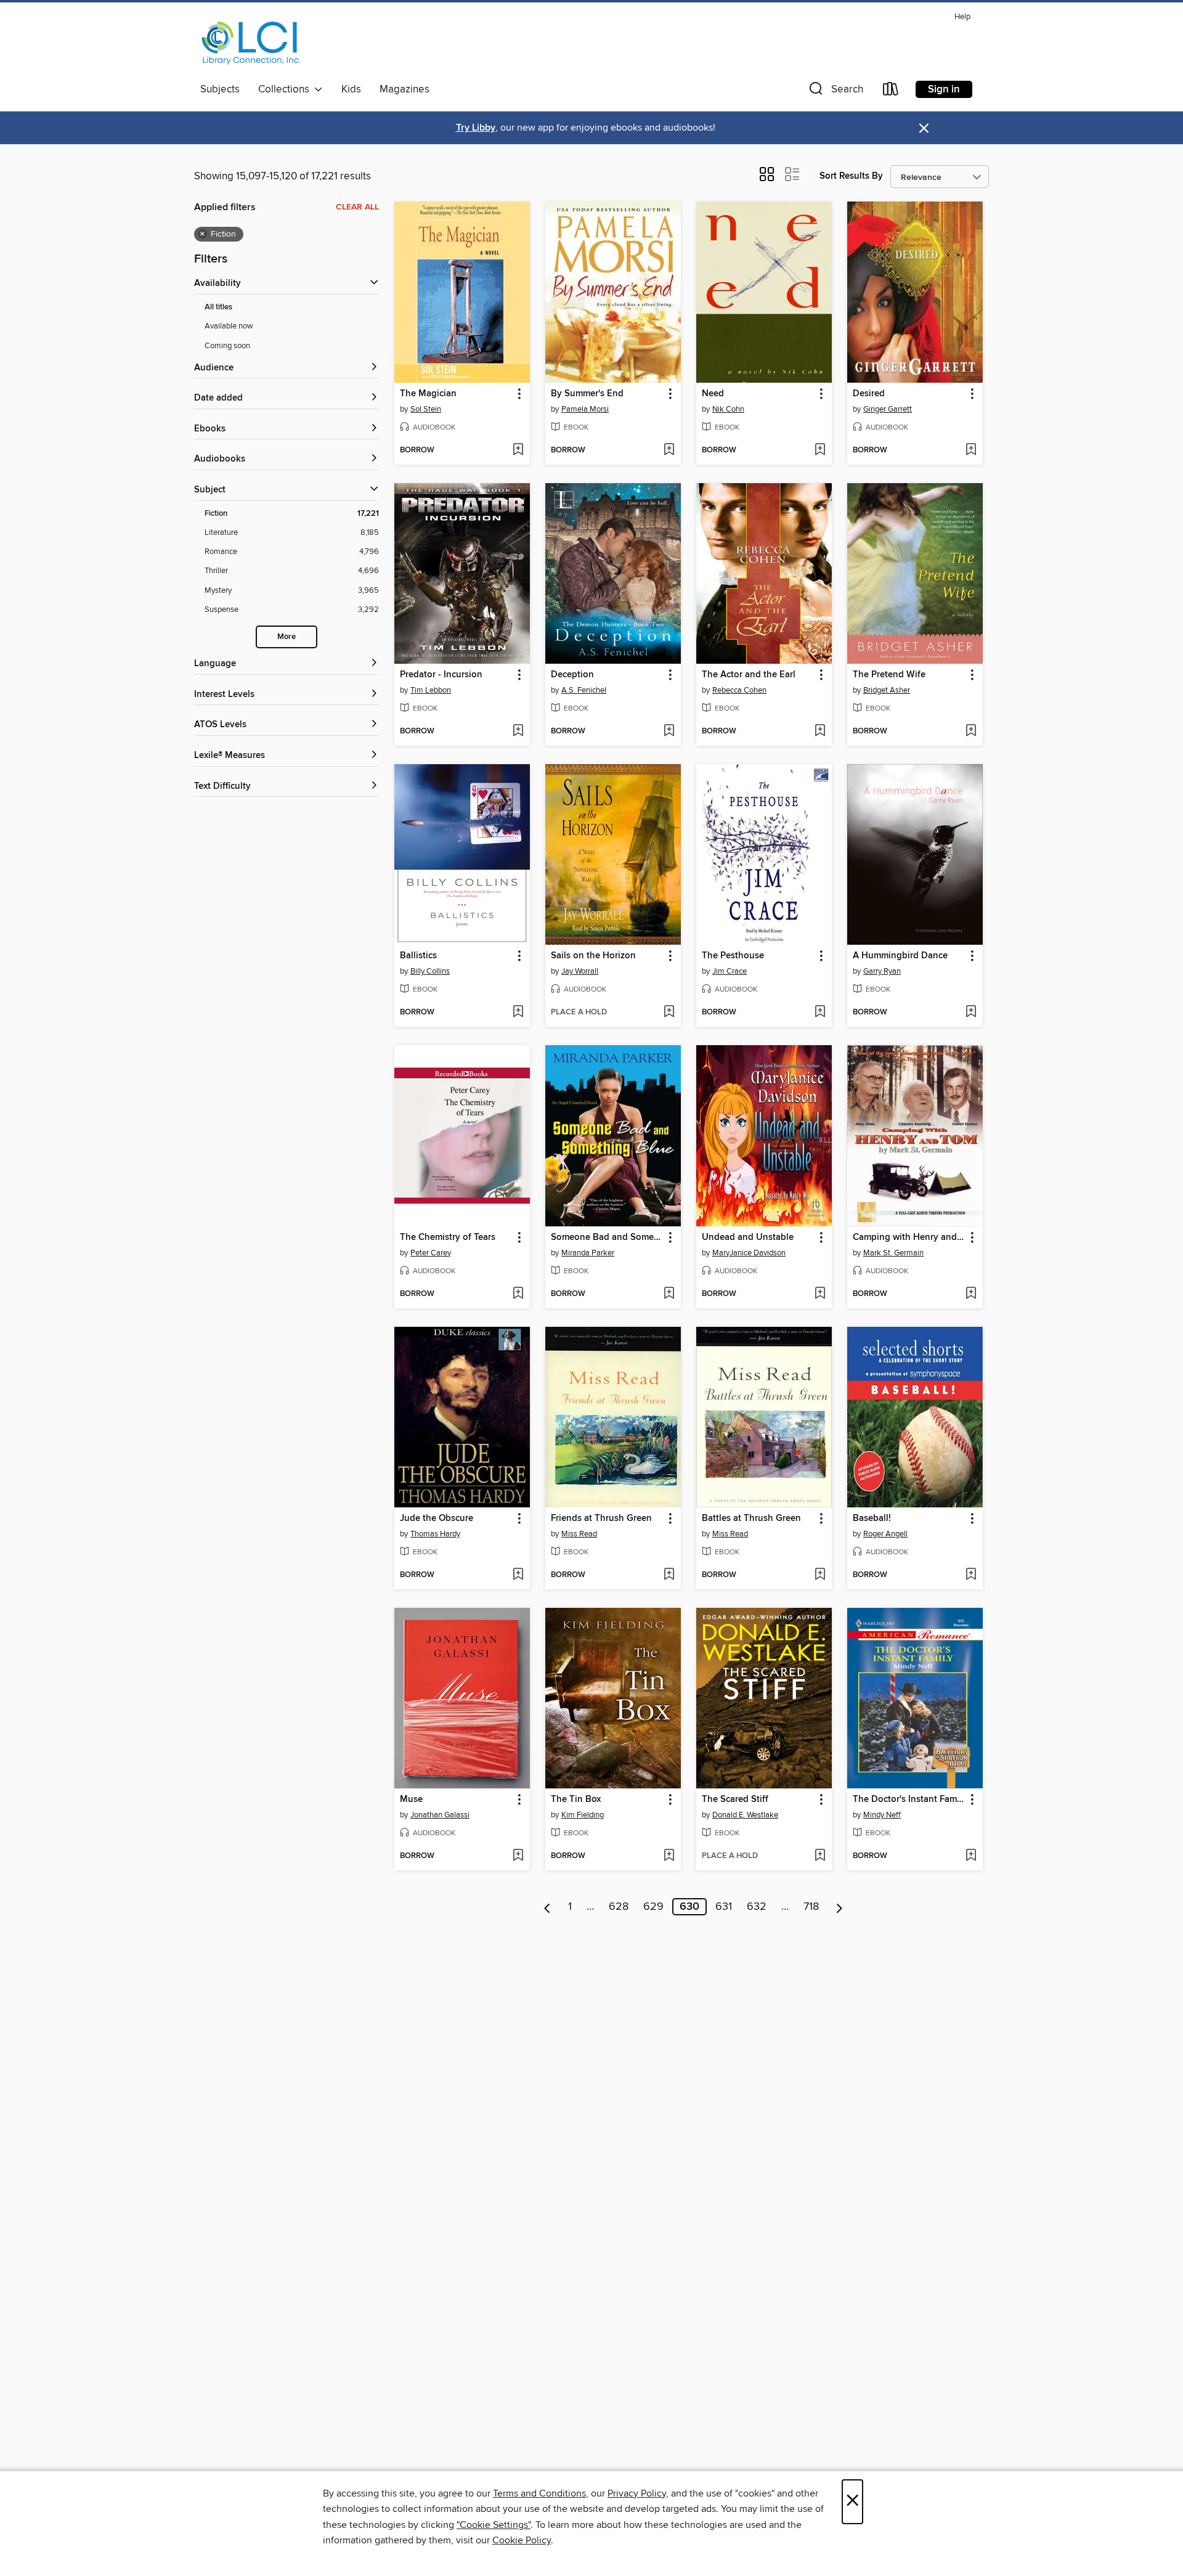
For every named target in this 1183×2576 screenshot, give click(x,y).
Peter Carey (431, 1253)
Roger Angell (885, 1534)
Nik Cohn (728, 409)
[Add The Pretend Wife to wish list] (971, 732)
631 (724, 1907)
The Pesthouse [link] (733, 956)
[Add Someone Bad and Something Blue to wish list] (669, 1294)
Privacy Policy (637, 2493)
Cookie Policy (522, 2540)
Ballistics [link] (418, 956)
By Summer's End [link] (587, 394)
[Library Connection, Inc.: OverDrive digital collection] (251, 43)
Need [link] (713, 394)
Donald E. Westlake (745, 1815)
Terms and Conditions (539, 2493)
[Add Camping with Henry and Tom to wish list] (971, 1294)
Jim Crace (730, 971)
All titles (218, 307)
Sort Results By (851, 176)
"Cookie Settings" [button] (494, 2525)
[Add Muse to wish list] (518, 1856)
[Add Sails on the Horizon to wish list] (669, 1013)
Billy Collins (430, 971)
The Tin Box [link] (576, 1800)
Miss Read (579, 1534)
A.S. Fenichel (584, 690)
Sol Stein (426, 409)
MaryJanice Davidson (749, 1253)
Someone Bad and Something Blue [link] (607, 1237)
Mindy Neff (882, 1815)
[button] (835, 92)
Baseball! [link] (872, 1518)
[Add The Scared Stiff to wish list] (820, 1856)
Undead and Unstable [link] (748, 1237)
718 (811, 1907)
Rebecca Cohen (739, 690)
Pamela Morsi (585, 409)
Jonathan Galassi (440, 1815)
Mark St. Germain (893, 1253)
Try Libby (476, 128)
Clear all (357, 207)
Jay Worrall (580, 971)
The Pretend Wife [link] (889, 675)
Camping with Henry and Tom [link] (909, 1237)
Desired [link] (869, 394)
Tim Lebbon (431, 690)
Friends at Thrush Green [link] (601, 1518)
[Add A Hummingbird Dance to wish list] (971, 1013)
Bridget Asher (887, 690)
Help (962, 17)
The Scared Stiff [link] (735, 1800)
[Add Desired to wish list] (971, 450)
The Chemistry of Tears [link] (448, 1237)
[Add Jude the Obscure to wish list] (518, 1575)
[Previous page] (547, 1907)
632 (757, 1907)
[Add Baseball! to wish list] (971, 1575)
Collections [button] (286, 89)
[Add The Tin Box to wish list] (669, 1856)
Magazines (404, 89)
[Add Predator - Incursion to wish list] (518, 732)
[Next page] (839, 1907)
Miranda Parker (588, 1253)
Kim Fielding (583, 1815)
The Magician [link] (428, 394)
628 (619, 1907)
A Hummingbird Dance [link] (900, 956)
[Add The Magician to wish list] (518, 450)
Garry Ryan (882, 971)
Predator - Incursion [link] (441, 675)
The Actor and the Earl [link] (749, 675)
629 (653, 1907)
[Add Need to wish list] (820, 450)
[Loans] (891, 92)
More (287, 637)
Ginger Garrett (888, 409)
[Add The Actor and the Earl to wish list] (820, 732)
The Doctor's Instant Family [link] (909, 1800)
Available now (229, 326)
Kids (351, 89)
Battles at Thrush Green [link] (751, 1518)
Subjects (220, 89)
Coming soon (227, 346)
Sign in (944, 89)
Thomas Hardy (435, 1534)
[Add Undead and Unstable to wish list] (820, 1294)
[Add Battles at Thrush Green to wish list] (820, 1575)
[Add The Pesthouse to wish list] (820, 1013)
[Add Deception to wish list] (669, 732)
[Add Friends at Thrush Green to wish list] (669, 1575)
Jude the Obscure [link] (437, 1518)
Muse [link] (411, 1800)
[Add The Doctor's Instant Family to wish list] (971, 1856)
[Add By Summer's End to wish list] (669, 450)
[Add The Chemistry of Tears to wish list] (518, 1294)
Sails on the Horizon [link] (593, 956)
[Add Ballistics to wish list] (518, 1013)
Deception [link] (572, 675)
